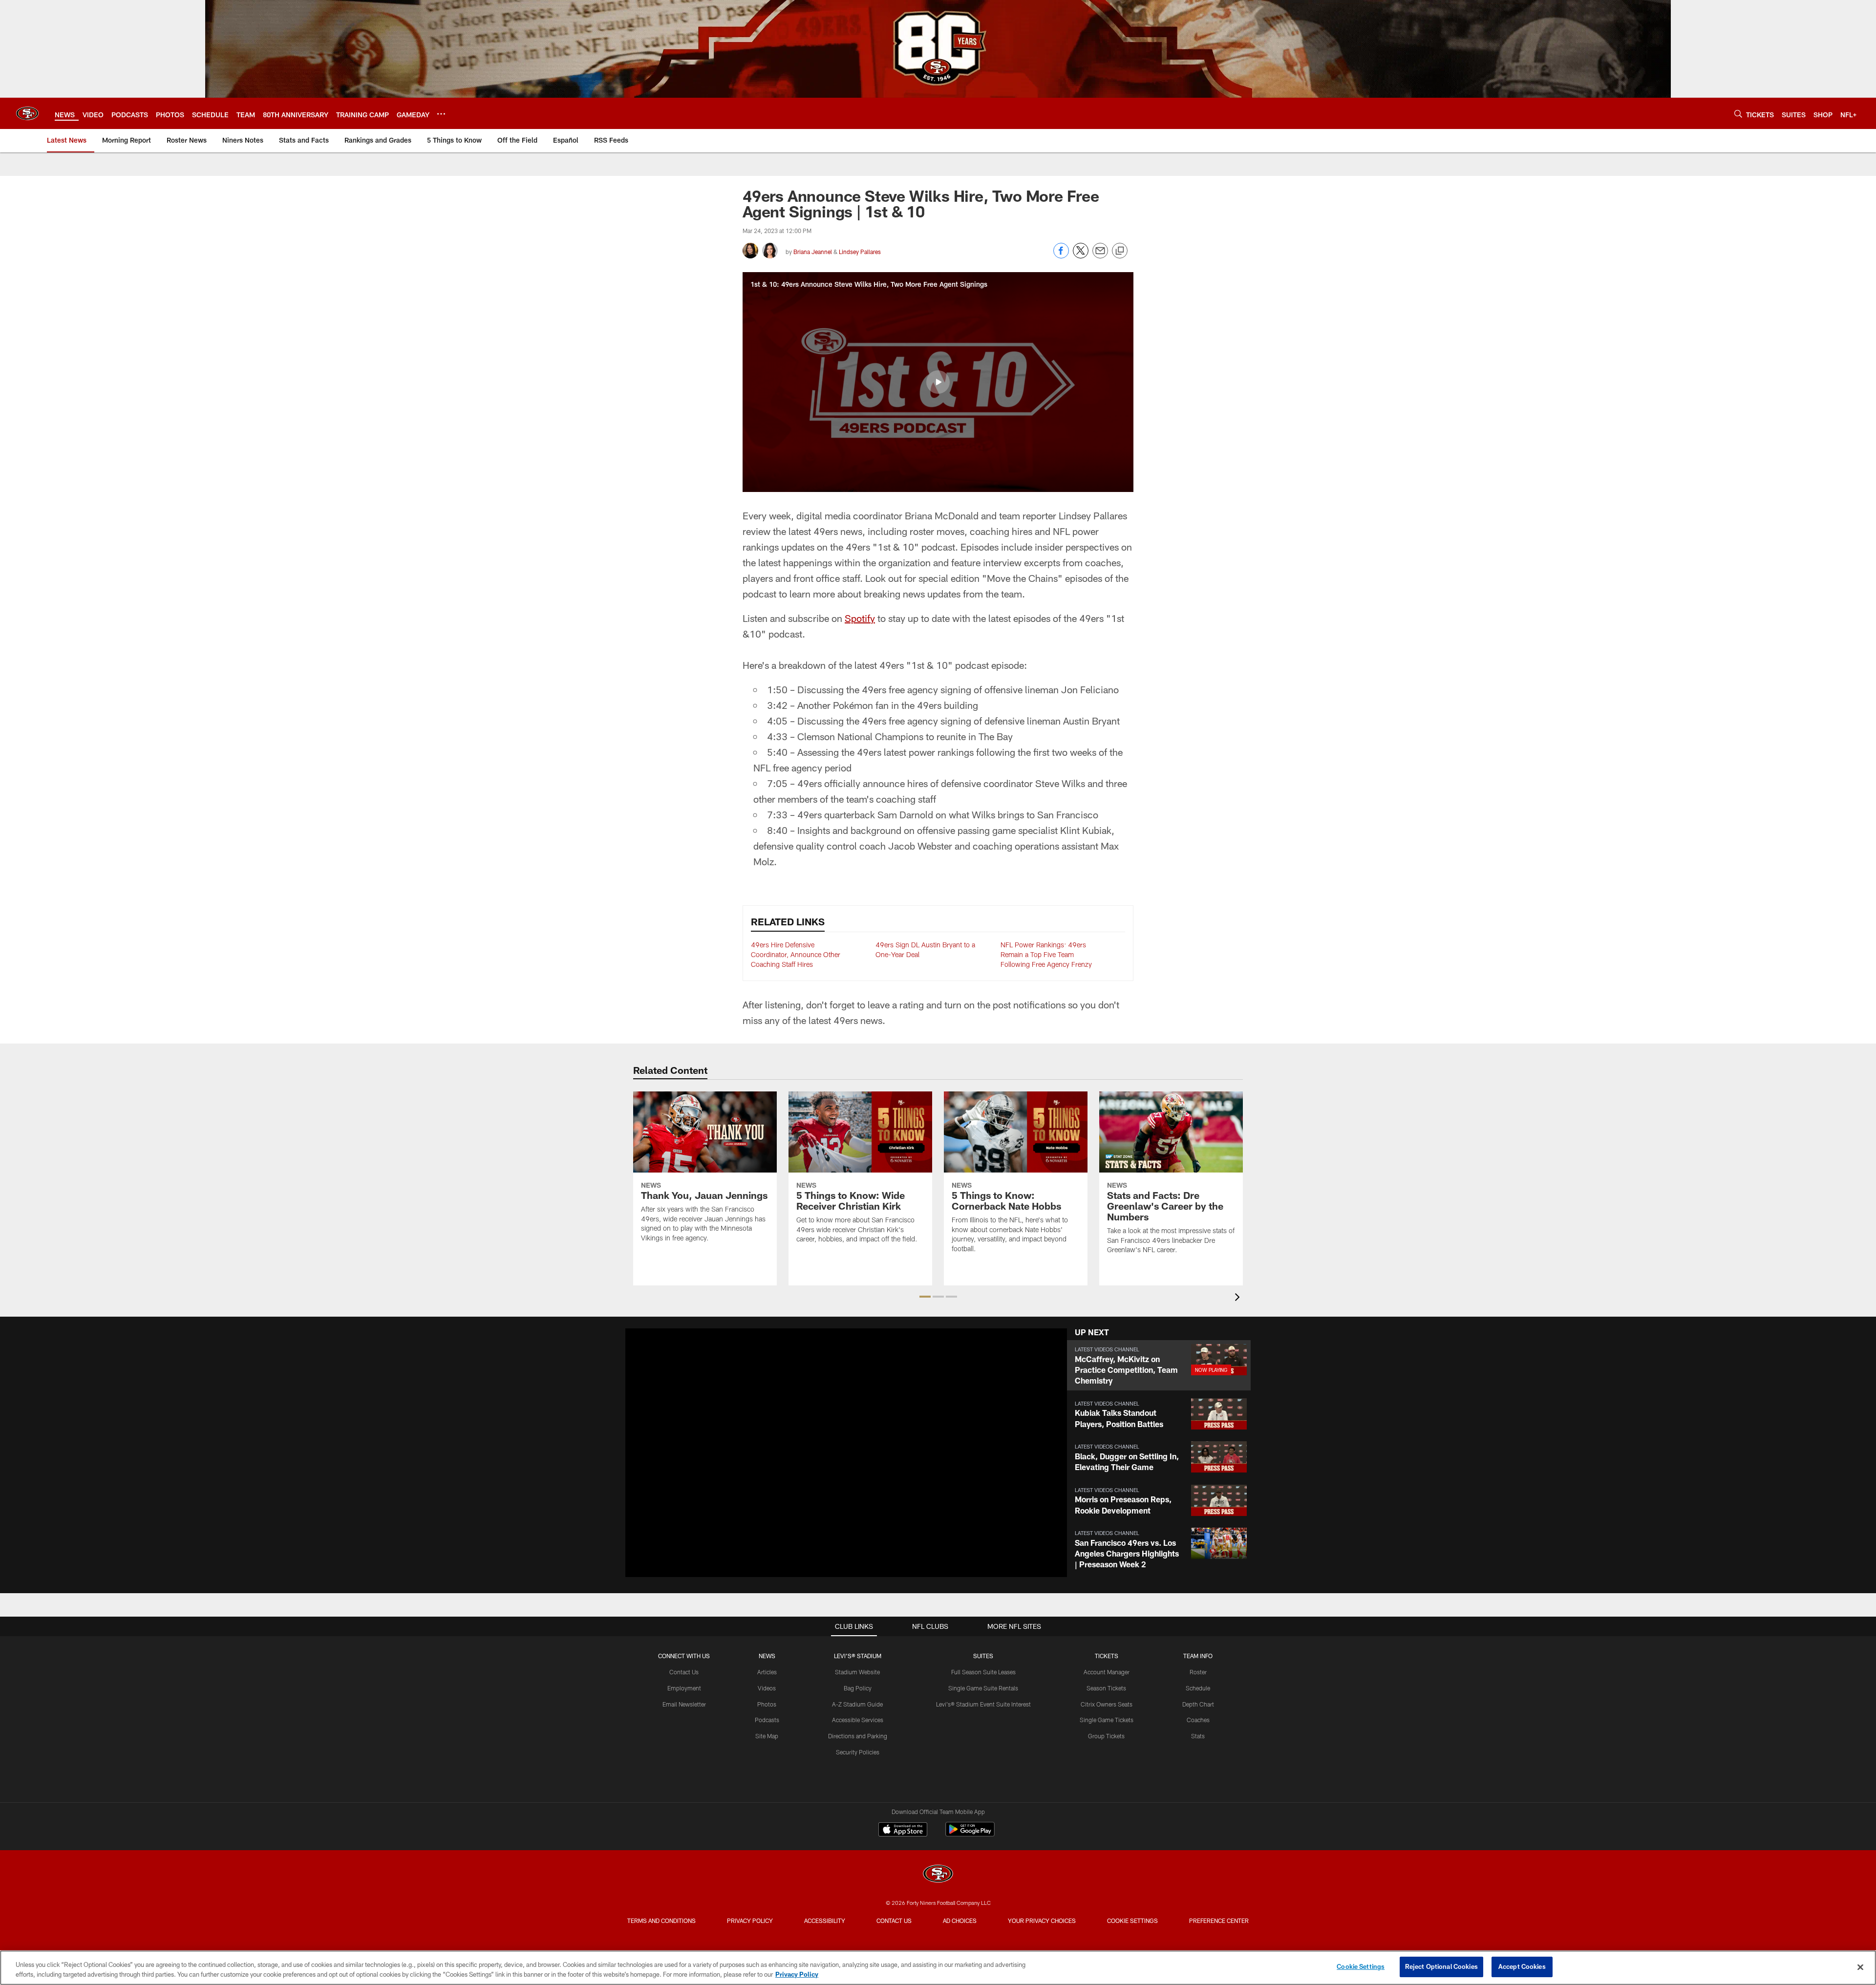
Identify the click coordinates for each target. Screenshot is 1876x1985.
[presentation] (1239, 1298)
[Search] (1738, 114)
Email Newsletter (684, 1704)
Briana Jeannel (813, 252)
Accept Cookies (1522, 1966)
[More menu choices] (441, 114)
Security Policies (858, 1752)
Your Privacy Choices (1042, 1921)
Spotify (860, 618)
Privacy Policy (750, 1921)
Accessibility (825, 1921)
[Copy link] (1120, 251)
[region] (938, 1968)
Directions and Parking (858, 1736)
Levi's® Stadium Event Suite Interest (983, 1704)
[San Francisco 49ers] (938, 1875)
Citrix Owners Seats (1107, 1704)
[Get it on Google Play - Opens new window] (970, 1834)
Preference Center (1219, 1921)
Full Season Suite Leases (983, 1672)
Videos (767, 1688)
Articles (767, 1672)
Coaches (1198, 1720)
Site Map (767, 1736)
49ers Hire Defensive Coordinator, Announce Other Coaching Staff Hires (796, 954)
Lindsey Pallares (860, 252)
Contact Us (684, 1672)
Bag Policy (858, 1688)
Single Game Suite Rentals (983, 1688)
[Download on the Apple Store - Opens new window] (903, 1831)
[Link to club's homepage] (27, 113)
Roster (1198, 1672)
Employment (684, 1688)
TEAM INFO (1198, 1656)
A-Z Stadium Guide (857, 1704)
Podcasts (767, 1720)
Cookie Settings (1132, 1921)
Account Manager (1107, 1672)
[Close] (1860, 1967)
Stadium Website (857, 1672)
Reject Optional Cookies (1441, 1966)
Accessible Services (858, 1720)
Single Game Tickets (1107, 1720)
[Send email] (1100, 256)
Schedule (1198, 1688)
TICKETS (1107, 1656)
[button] (938, 382)
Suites (983, 1656)
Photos (767, 1704)
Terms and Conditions (661, 1921)
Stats (1198, 1736)
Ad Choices (960, 1921)
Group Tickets (1106, 1736)
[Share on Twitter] (1081, 256)
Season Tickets (1106, 1688)
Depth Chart (1198, 1704)
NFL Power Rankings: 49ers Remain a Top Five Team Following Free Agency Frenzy (1046, 954)
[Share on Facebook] (1061, 256)
